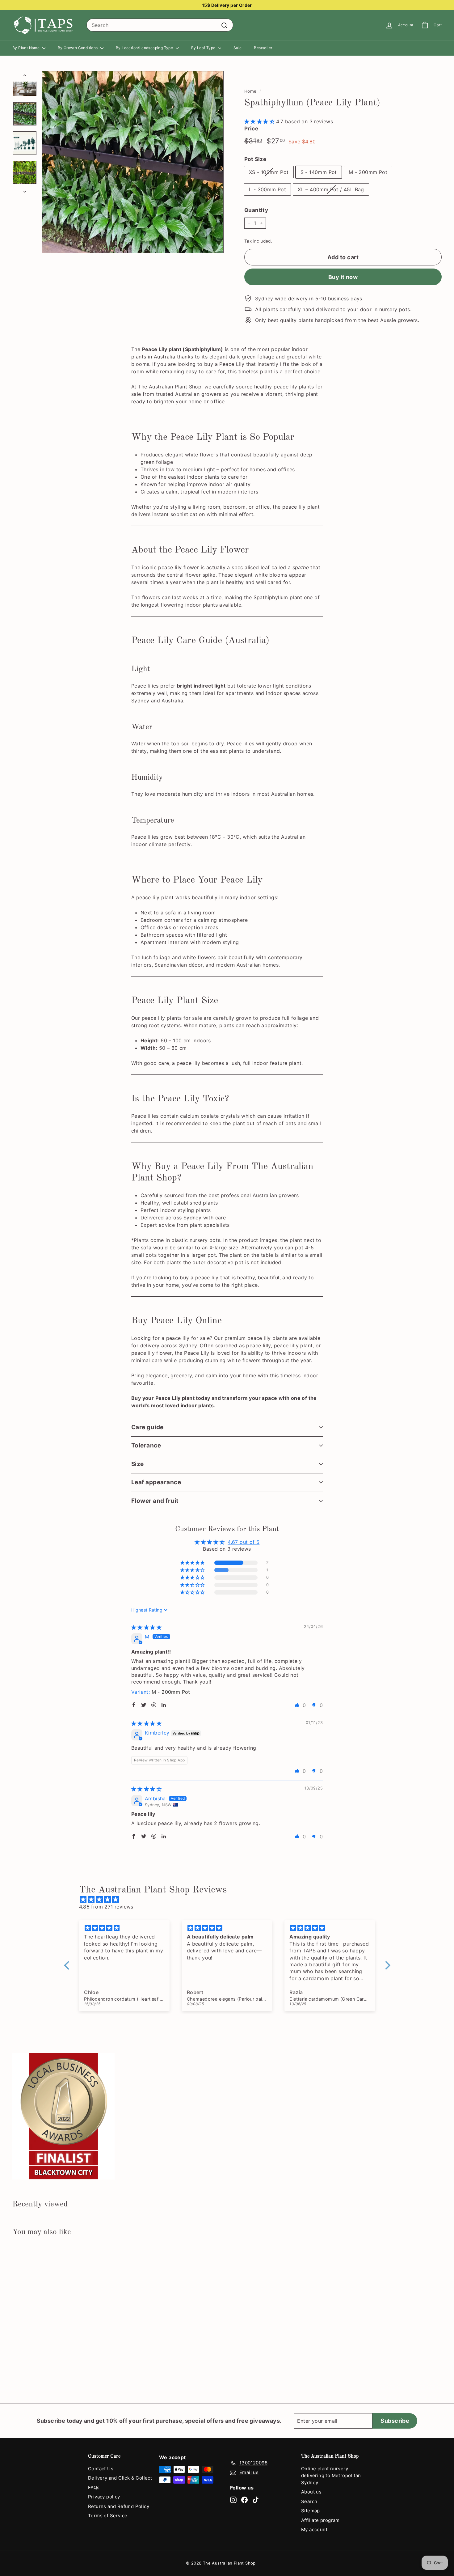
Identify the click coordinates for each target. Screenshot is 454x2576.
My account (314, 2529)
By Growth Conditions (78, 48)
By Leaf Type (204, 48)
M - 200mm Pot (368, 172)
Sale (238, 48)
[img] (146, 1627)
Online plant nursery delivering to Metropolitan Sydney (331, 2476)
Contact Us (101, 2469)
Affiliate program (320, 2520)
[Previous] (25, 76)
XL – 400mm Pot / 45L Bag (331, 189)
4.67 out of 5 (244, 1542)
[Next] (25, 189)
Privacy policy (104, 2497)
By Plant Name (27, 48)
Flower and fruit (155, 1501)
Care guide (147, 1427)
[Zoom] (133, 162)
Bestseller (263, 48)
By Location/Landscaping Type (145, 48)
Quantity (256, 210)
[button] (260, 121)
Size (138, 1464)
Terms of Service (108, 2516)
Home (250, 91)
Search (309, 2501)
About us (311, 2492)
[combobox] (160, 25)
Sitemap (311, 2511)
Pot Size (255, 159)
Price (251, 129)
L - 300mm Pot (267, 189)
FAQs (94, 2487)
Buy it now (343, 277)
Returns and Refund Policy (119, 2506)
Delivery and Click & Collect (120, 2478)
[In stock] (133, 162)
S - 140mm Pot (319, 172)
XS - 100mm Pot (269, 172)
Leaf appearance (156, 1482)
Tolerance (146, 1445)
